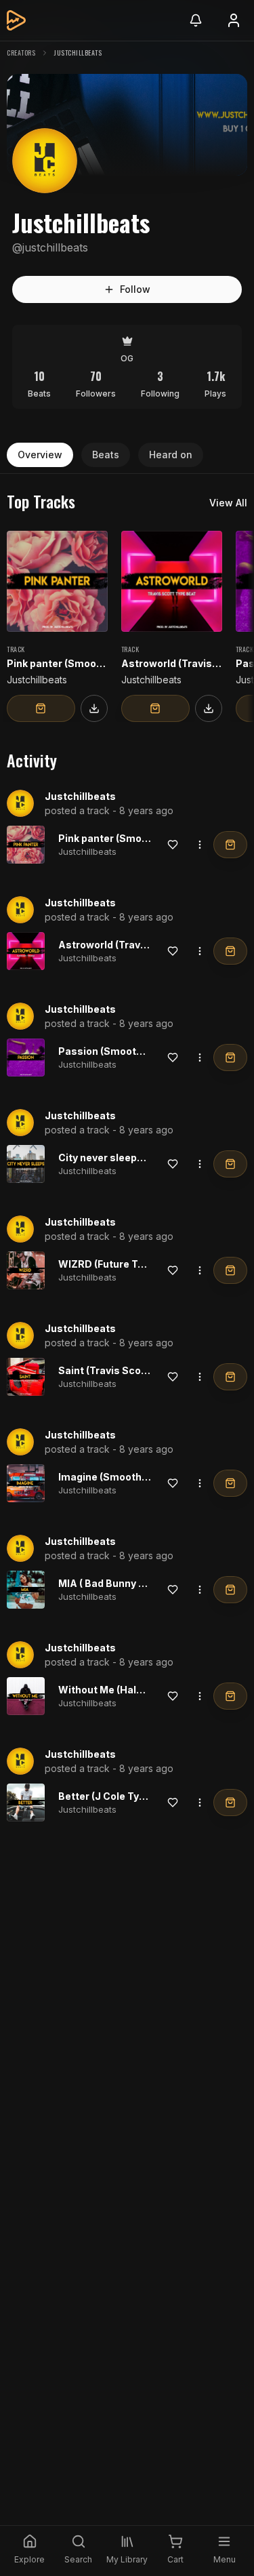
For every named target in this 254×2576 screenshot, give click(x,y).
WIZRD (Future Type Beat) (121, 1264)
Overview (40, 455)
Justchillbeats (80, 796)
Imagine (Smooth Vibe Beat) (126, 1477)
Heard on (171, 455)
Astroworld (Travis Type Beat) (131, 945)
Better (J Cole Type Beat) (119, 1796)
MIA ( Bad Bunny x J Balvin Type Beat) (148, 1583)
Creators (21, 53)
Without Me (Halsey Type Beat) (133, 1690)
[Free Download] (94, 708)
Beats (106, 455)
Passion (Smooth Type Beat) (127, 1051)
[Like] (173, 845)
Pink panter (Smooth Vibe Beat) (134, 838)
